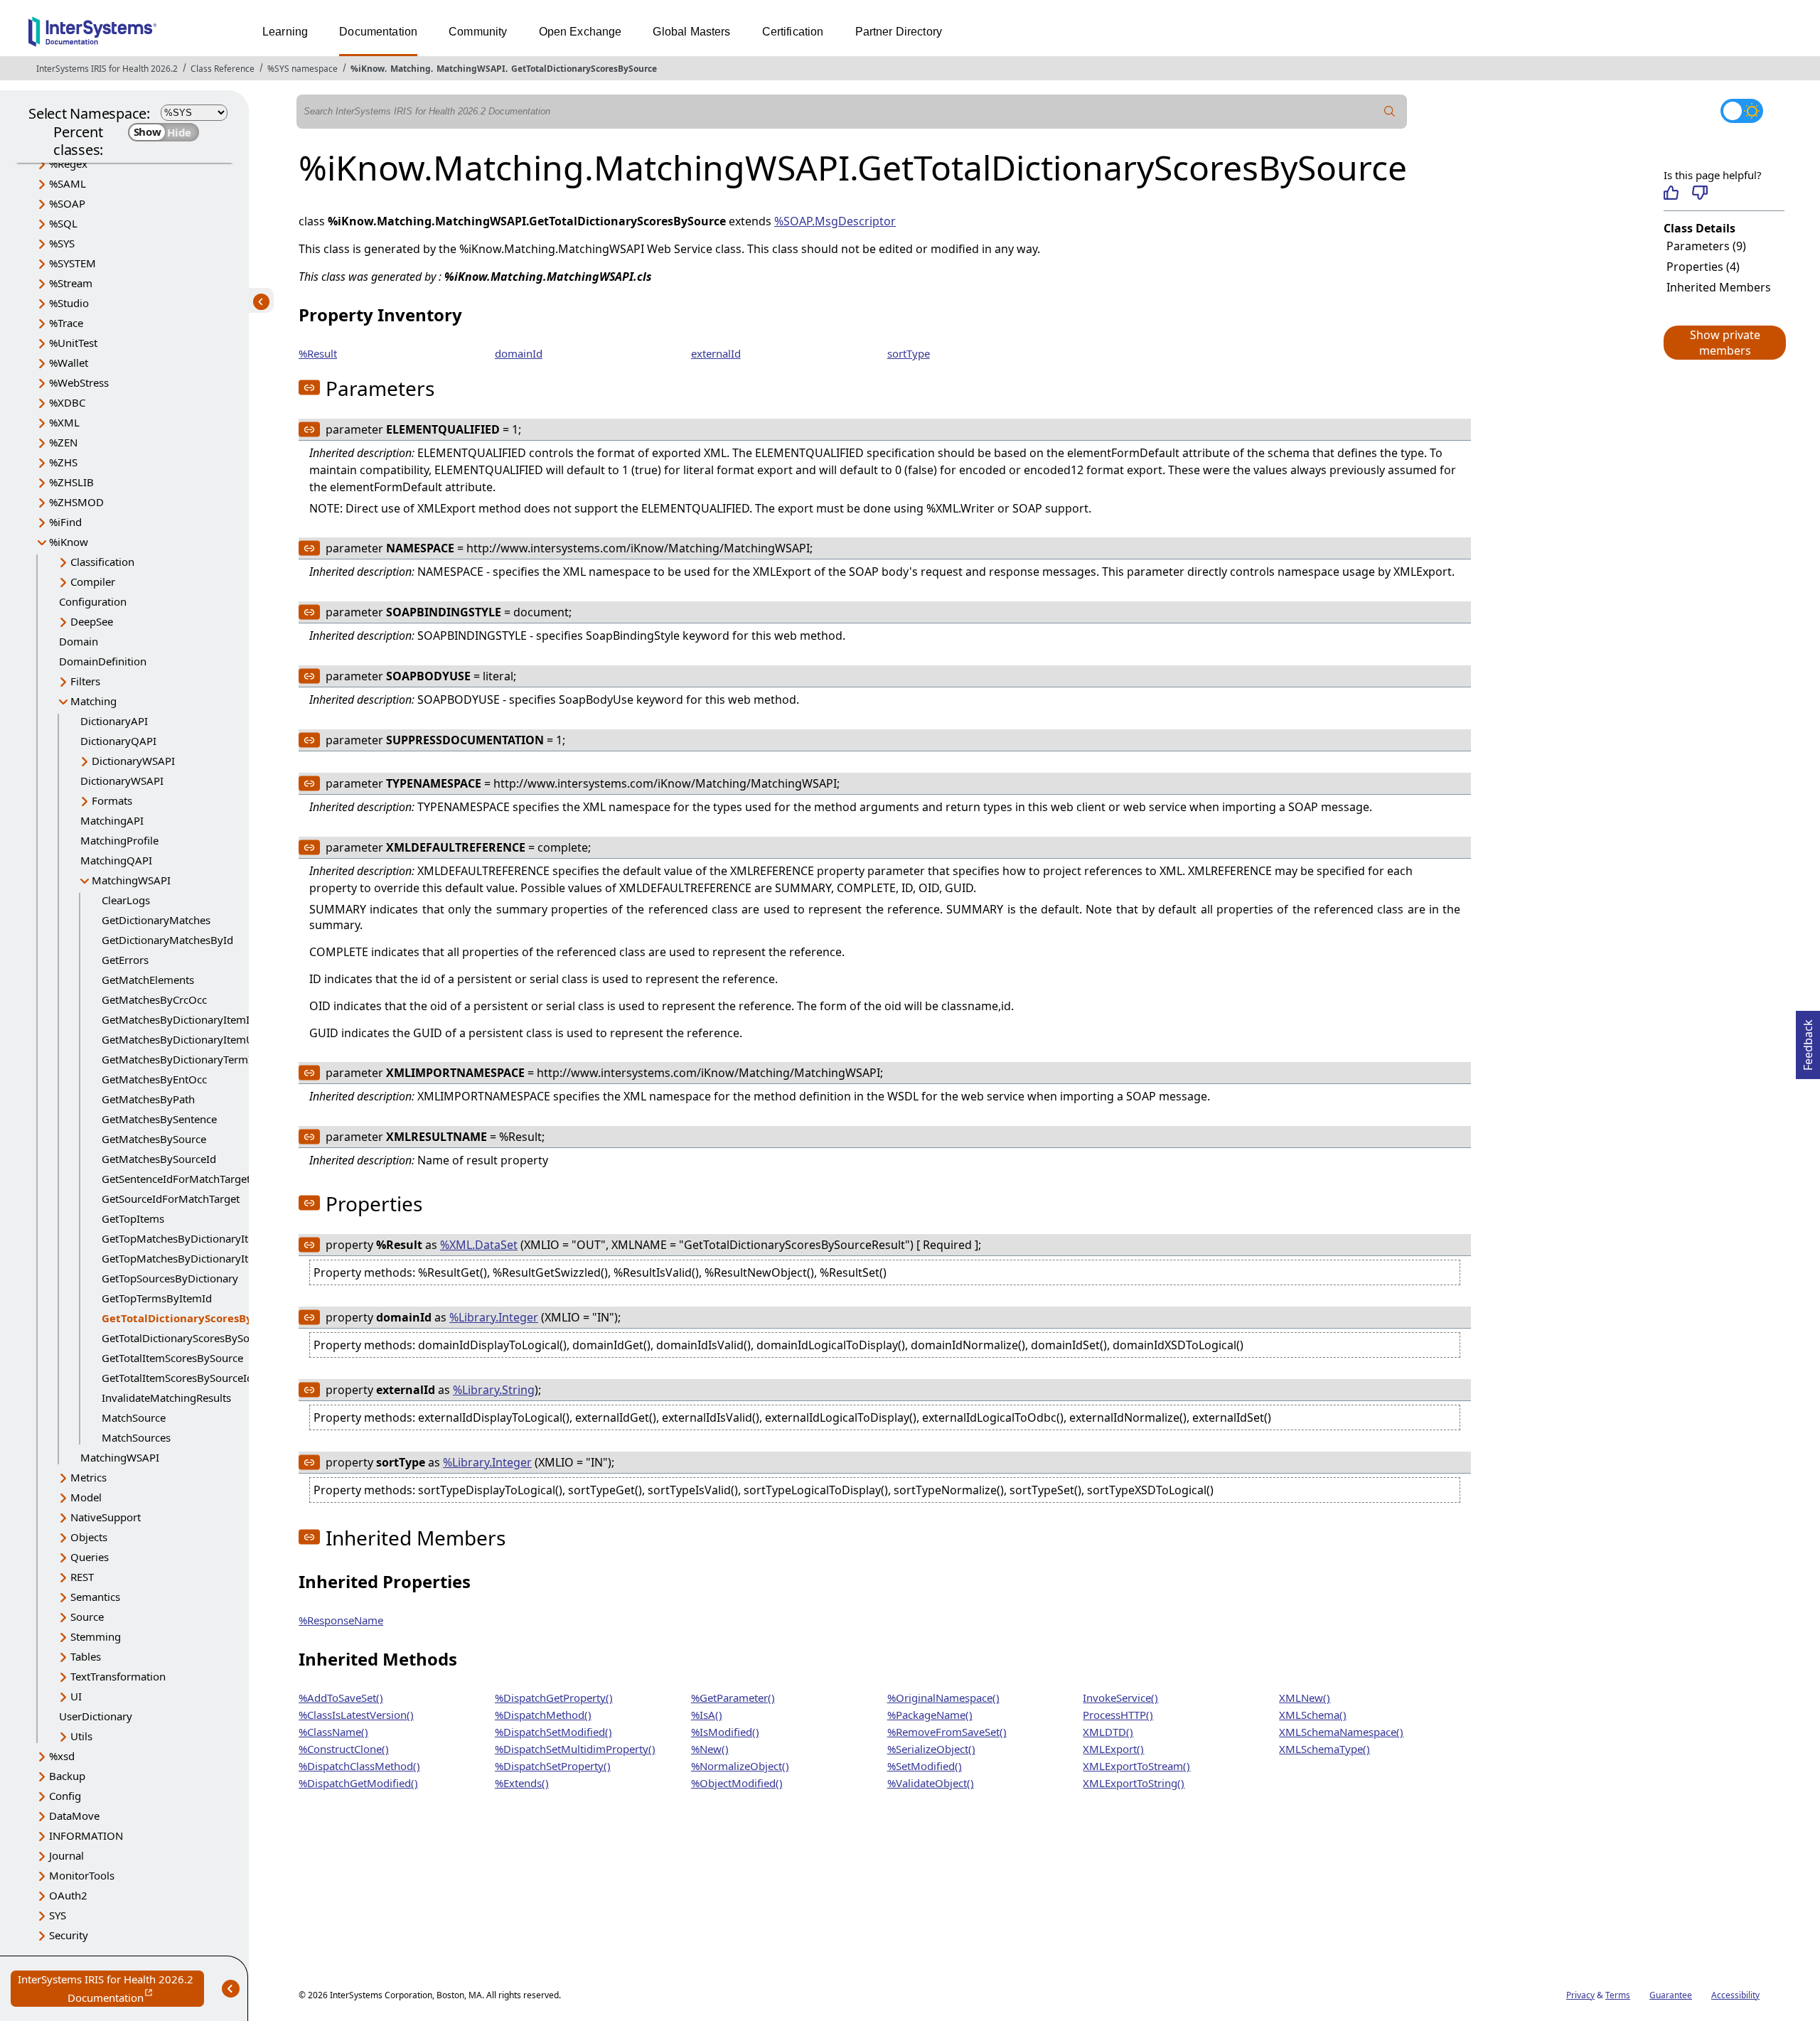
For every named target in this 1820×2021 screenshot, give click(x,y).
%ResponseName (341, 1620)
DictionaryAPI (114, 721)
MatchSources (136, 1437)
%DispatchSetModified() (553, 1732)
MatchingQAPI (116, 860)
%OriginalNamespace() (943, 1698)
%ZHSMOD (76, 502)
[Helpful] (1671, 193)
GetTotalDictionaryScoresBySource (584, 69)
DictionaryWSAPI (133, 761)
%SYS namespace (303, 69)
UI (76, 1696)
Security (69, 1935)
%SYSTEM (73, 263)
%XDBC (67, 402)
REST (82, 1577)
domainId (519, 353)
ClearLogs (126, 900)
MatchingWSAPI (471, 69)
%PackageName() (930, 1715)
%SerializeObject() (931, 1749)
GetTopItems (133, 1218)
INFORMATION (86, 1835)
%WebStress (79, 382)
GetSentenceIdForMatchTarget (176, 1179)
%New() (710, 1749)
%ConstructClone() (344, 1749)
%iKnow (368, 69)
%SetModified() (925, 1766)
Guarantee (1671, 1995)
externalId (716, 353)
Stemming (96, 1636)
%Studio (69, 303)
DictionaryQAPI (118, 741)
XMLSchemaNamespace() (1341, 1732)
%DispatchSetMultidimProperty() (575, 1749)
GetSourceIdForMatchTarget (171, 1199)
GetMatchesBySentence (159, 1119)
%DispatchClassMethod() (359, 1766)
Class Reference (223, 69)
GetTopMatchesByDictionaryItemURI (192, 1258)
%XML (64, 422)
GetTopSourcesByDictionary (170, 1278)
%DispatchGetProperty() (554, 1698)
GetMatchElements (148, 980)
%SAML (68, 183)
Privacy (1580, 1995)
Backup (67, 1776)
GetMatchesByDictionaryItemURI (183, 1039)
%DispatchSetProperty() (553, 1766)
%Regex (68, 163)
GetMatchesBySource (154, 1139)
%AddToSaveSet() (341, 1698)
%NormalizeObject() (740, 1766)
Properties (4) (1703, 267)
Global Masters (691, 32)
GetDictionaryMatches (156, 920)
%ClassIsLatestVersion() (356, 1715)
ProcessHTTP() (1118, 1715)
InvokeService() (1120, 1698)
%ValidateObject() (931, 1783)
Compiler (93, 581)
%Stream (71, 283)
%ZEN (63, 442)
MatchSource (134, 1417)
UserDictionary (96, 1716)
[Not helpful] (1699, 193)
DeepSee (92, 621)
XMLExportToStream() (1136, 1766)
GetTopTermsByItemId (157, 1298)
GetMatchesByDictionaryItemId (179, 1019)
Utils (81, 1736)
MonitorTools (82, 1875)
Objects (89, 1537)
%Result (318, 353)
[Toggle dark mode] (1742, 111)
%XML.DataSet (479, 1245)
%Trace (66, 323)
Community (478, 32)
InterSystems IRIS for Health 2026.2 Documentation (111, 1989)
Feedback (1808, 1041)
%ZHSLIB (71, 482)
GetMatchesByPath (148, 1099)
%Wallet (69, 363)
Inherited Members (1719, 287)
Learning (285, 32)
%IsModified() (725, 1732)
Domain (79, 641)
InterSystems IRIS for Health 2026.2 (107, 69)
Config (65, 1796)
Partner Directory (899, 32)
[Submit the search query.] (1390, 112)
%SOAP (67, 203)
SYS (58, 1915)
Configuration (93, 601)
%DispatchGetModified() (358, 1783)
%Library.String (494, 1390)
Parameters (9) (1706, 246)
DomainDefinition (103, 661)
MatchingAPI (112, 820)
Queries (90, 1557)
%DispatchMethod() (543, 1715)
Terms (1618, 1995)
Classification (102, 562)
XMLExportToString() (1134, 1783)
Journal (66, 1855)
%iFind (65, 522)
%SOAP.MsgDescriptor (835, 221)
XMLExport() (1113, 1749)
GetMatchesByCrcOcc (154, 999)
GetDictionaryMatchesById (167, 940)
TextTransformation (118, 1676)
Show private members (1725, 343)
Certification (793, 32)
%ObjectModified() (737, 1783)
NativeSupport (106, 1517)
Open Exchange (580, 32)
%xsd (62, 1756)
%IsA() (707, 1715)
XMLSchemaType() (1324, 1749)
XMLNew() (1305, 1698)
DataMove (74, 1816)
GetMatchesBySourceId (159, 1159)
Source (87, 1617)
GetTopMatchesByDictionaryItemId (188, 1238)
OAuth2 (68, 1895)
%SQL (63, 223)
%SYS (62, 243)
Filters (85, 681)
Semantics (95, 1597)
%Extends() (522, 1783)
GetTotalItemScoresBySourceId (177, 1378)
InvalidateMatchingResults (166, 1398)
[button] (1724, 343)
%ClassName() (333, 1732)
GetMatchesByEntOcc (154, 1079)
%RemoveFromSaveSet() (947, 1732)
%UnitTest (73, 343)
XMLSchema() (1313, 1715)
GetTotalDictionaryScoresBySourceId (191, 1338)
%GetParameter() (733, 1698)
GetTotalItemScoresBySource (172, 1358)
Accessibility (1735, 1995)
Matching (411, 69)
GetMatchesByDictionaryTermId (180, 1059)
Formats (112, 800)
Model (86, 1497)
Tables (86, 1656)
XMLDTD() (1108, 1732)
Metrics (89, 1477)
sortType (909, 353)
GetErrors (125, 960)
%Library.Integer (494, 1317)
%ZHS (63, 462)
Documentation (378, 32)
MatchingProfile (119, 840)
